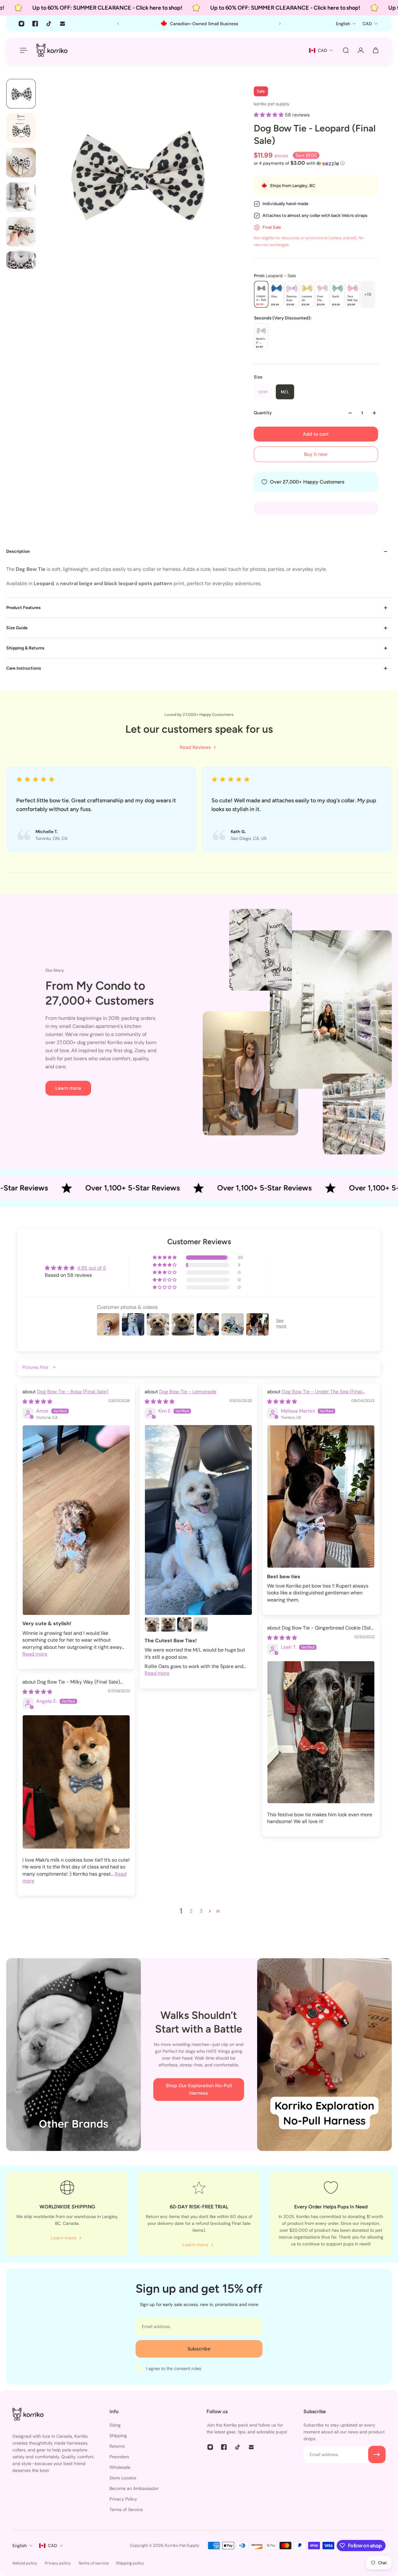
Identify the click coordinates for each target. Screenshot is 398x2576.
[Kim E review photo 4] (184, 1625)
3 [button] (201, 1911)
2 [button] (191, 1911)
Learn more (68, 1088)
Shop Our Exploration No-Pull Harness (199, 2089)
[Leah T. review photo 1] (321, 1732)
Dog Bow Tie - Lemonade (188, 1392)
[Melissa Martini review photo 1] (321, 1497)
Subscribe (199, 2349)
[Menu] (22, 50)
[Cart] (376, 50)
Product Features (23, 608)
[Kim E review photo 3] (168, 1625)
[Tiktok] (49, 24)
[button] (269, 115)
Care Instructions (24, 668)
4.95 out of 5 (92, 1268)
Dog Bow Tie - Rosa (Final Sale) (73, 1392)
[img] (37, 1402)
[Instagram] (21, 24)
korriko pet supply (272, 104)
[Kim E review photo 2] (152, 1625)
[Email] (62, 24)
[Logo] (52, 50)
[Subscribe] (377, 2455)
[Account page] (361, 50)
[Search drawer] (346, 50)
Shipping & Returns (25, 648)
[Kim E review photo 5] (201, 1625)
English (20, 2546)
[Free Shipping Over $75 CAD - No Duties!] (199, 24)
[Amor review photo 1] (76, 1520)
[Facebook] (35, 24)
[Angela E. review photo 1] (76, 1782)
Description (18, 551)
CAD (53, 2546)
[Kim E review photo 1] (198, 1520)
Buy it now (316, 454)
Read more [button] (35, 1654)
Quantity (263, 413)
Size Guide (17, 628)
